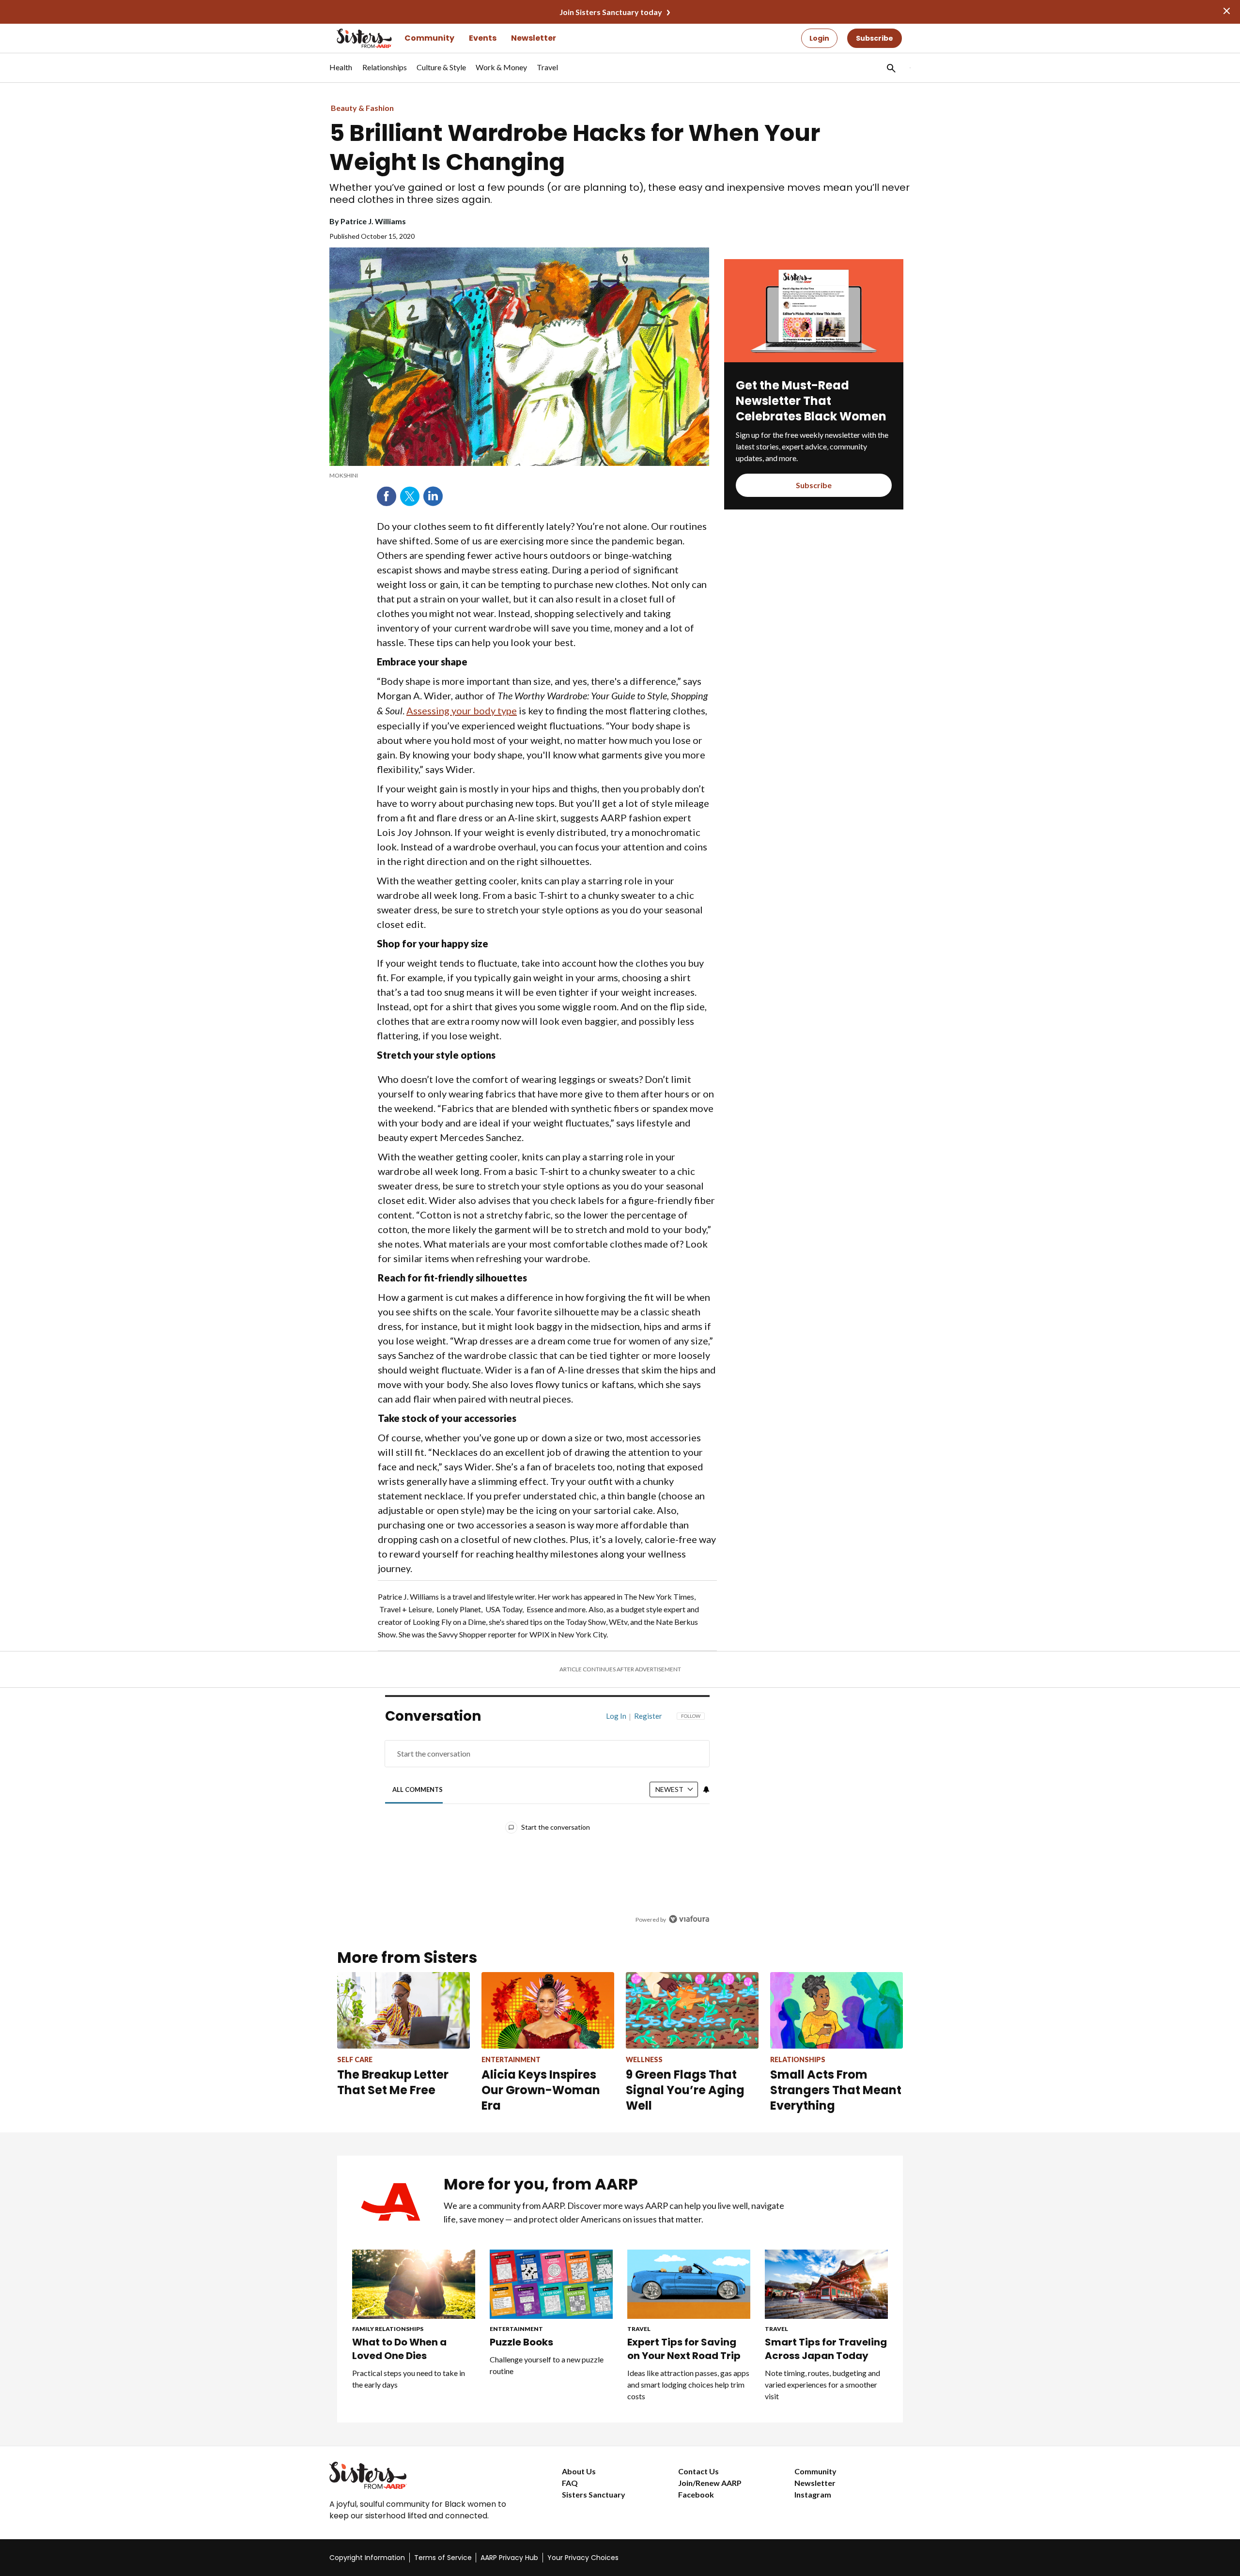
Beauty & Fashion (362, 108)
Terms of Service (443, 2558)
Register (648, 1716)
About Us (579, 2471)
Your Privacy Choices (583, 2558)
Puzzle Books (521, 2342)
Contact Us (698, 2471)
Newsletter (534, 38)
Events (483, 38)
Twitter (410, 496)
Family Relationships (388, 2329)
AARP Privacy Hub (509, 2558)
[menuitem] (341, 72)
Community (429, 38)
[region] (547, 1820)
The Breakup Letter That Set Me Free (393, 2082)
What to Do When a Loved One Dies (399, 2349)
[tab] (418, 1790)
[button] (890, 68)
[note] (519, 476)
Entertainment (516, 2329)
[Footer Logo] (426, 2475)
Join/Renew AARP (710, 2483)
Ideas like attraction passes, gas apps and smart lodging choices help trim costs (688, 2384)
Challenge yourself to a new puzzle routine (547, 2365)
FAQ (570, 2483)
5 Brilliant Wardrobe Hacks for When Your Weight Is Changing (575, 148)
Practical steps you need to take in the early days (409, 2379)
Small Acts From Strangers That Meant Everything (836, 2090)
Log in (616, 1716)
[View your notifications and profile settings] (706, 1789)
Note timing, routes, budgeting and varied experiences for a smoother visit (822, 2384)
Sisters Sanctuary (594, 2494)
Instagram (813, 2494)
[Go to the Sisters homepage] (354, 38)
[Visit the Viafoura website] (689, 1919)
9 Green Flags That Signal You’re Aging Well (685, 2090)
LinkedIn (433, 496)
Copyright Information (367, 2558)
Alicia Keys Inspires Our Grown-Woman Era (541, 2090)
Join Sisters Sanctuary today (611, 12)
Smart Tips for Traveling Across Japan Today (826, 2349)
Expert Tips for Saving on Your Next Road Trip (684, 2349)
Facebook (387, 496)
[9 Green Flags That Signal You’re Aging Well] (692, 2010)
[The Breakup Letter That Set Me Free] (403, 2010)
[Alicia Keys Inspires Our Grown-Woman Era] (548, 2010)
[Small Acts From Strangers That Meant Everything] (837, 2010)
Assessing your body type (462, 710)
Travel (639, 2329)
